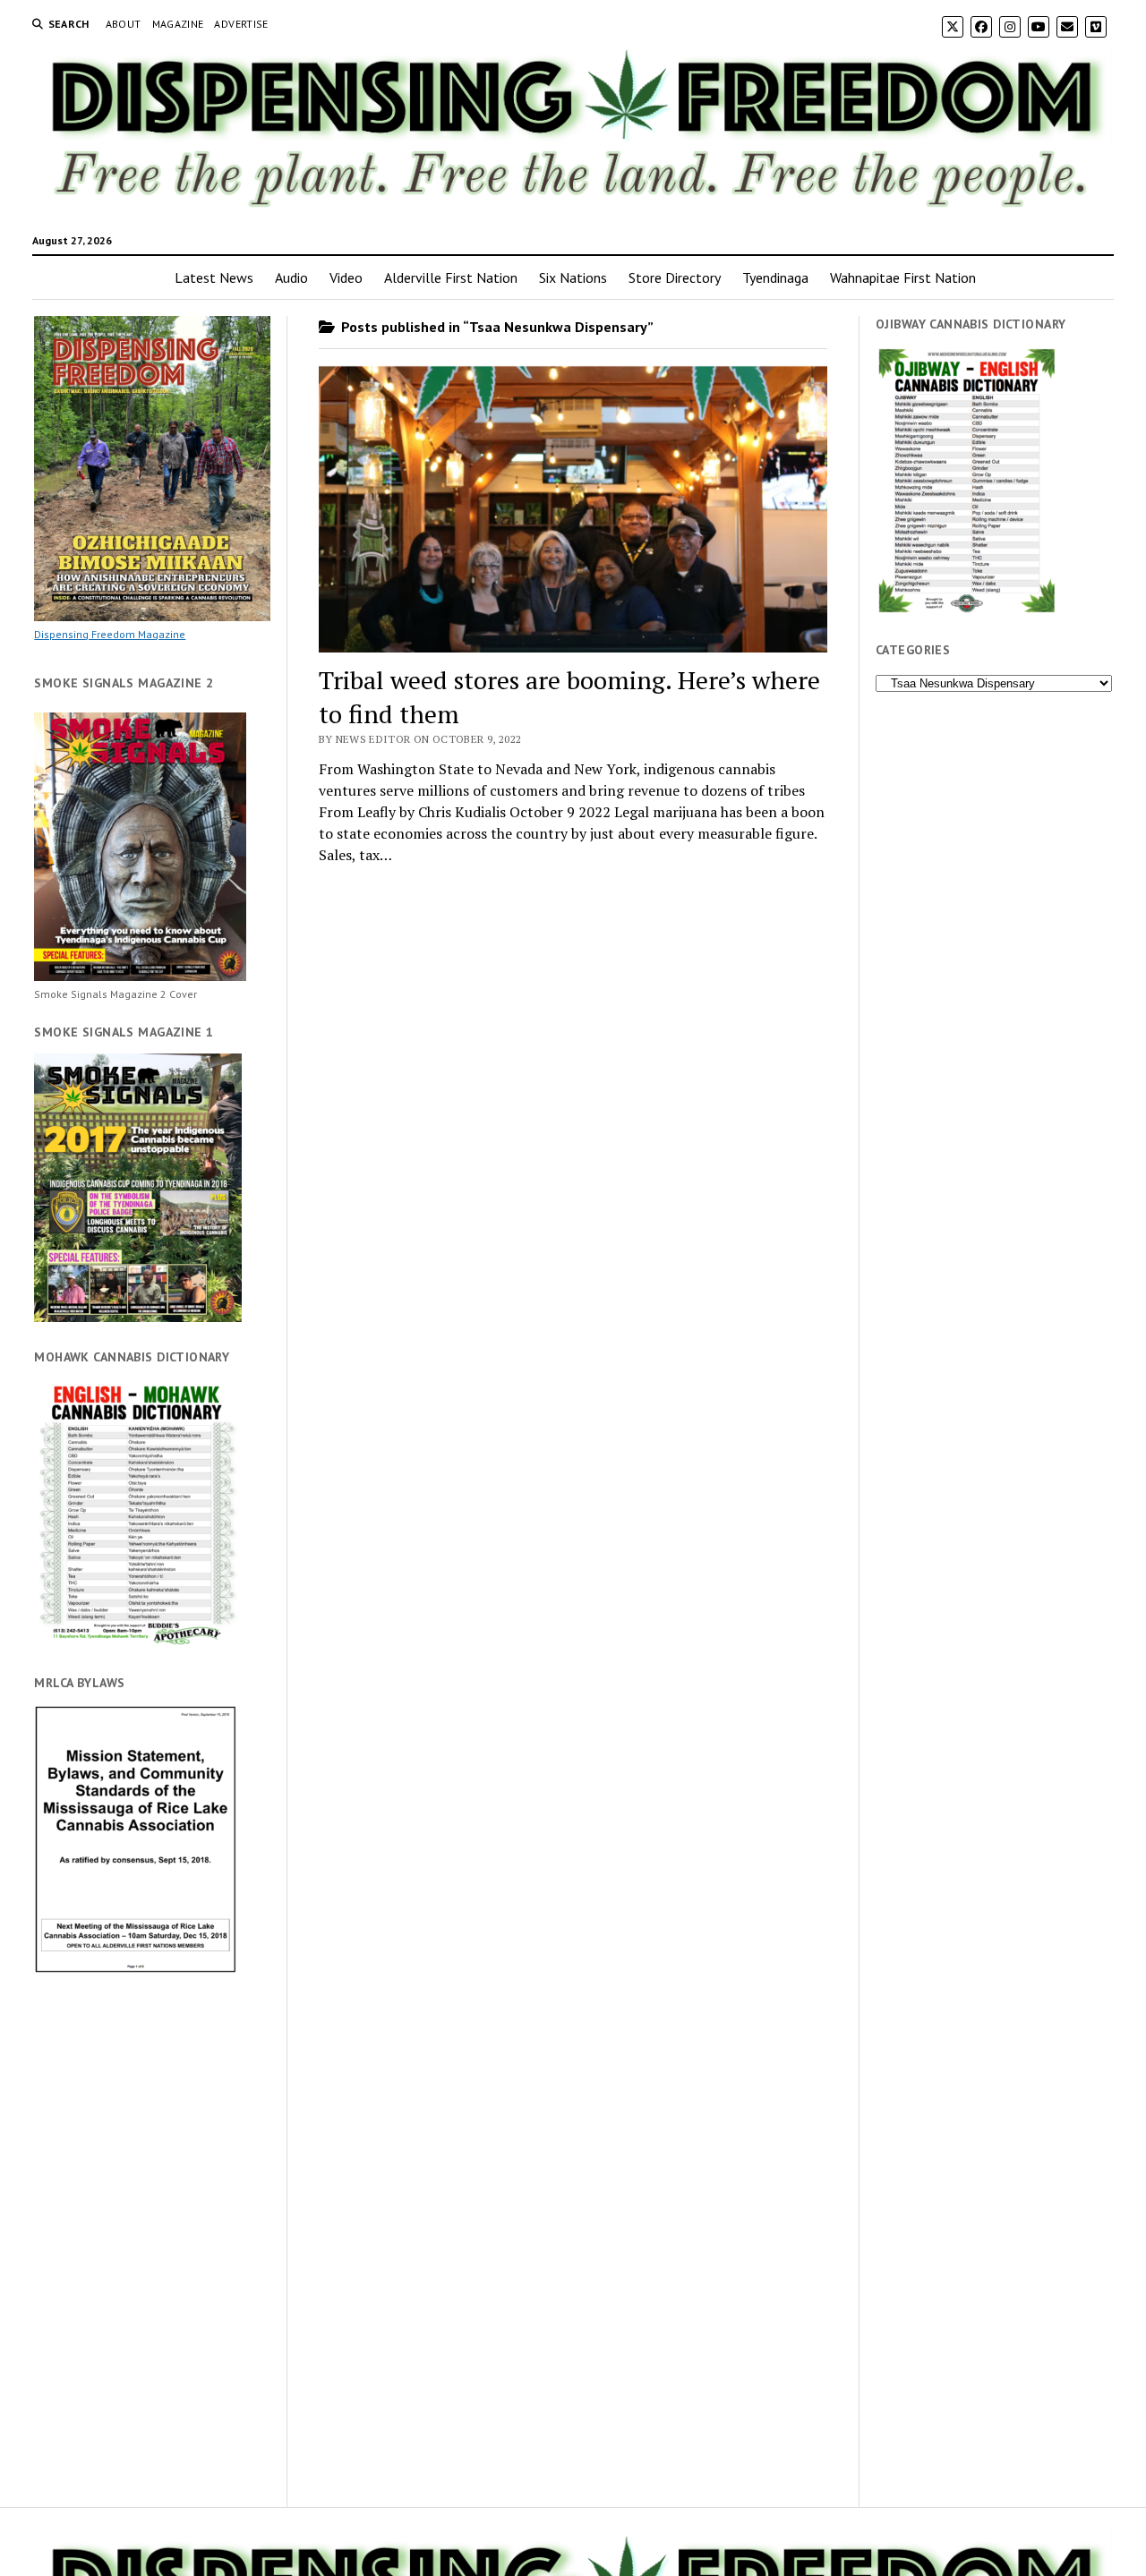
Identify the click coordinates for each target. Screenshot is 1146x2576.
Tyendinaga (775, 277)
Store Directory (675, 277)
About (124, 24)
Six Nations (573, 277)
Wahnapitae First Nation (903, 277)
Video (346, 277)
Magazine (178, 24)
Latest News (214, 277)
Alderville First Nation (451, 277)
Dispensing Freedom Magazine (110, 634)
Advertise (241, 24)
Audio (291, 277)
